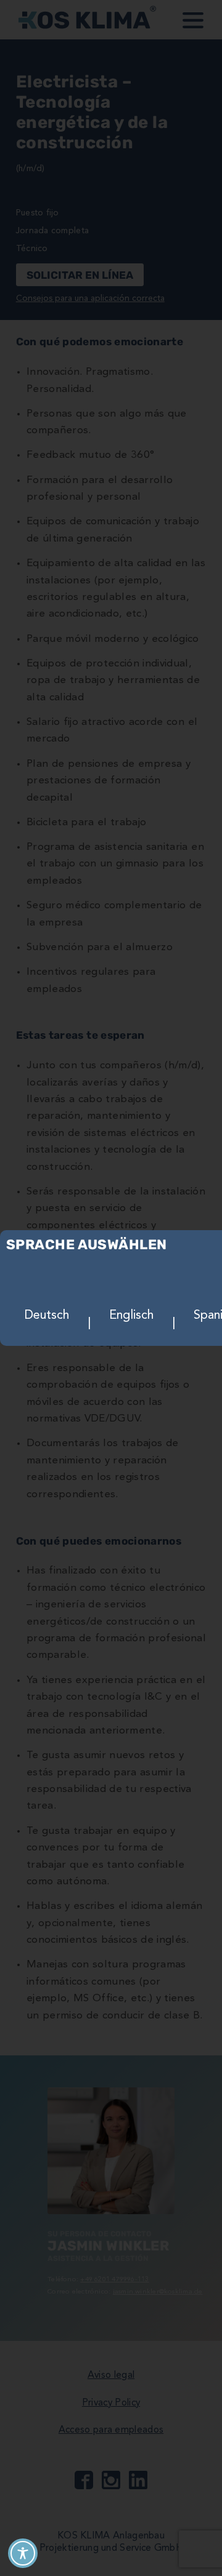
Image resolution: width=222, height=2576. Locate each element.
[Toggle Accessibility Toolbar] (23, 2553)
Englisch (131, 1316)
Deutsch (47, 1316)
